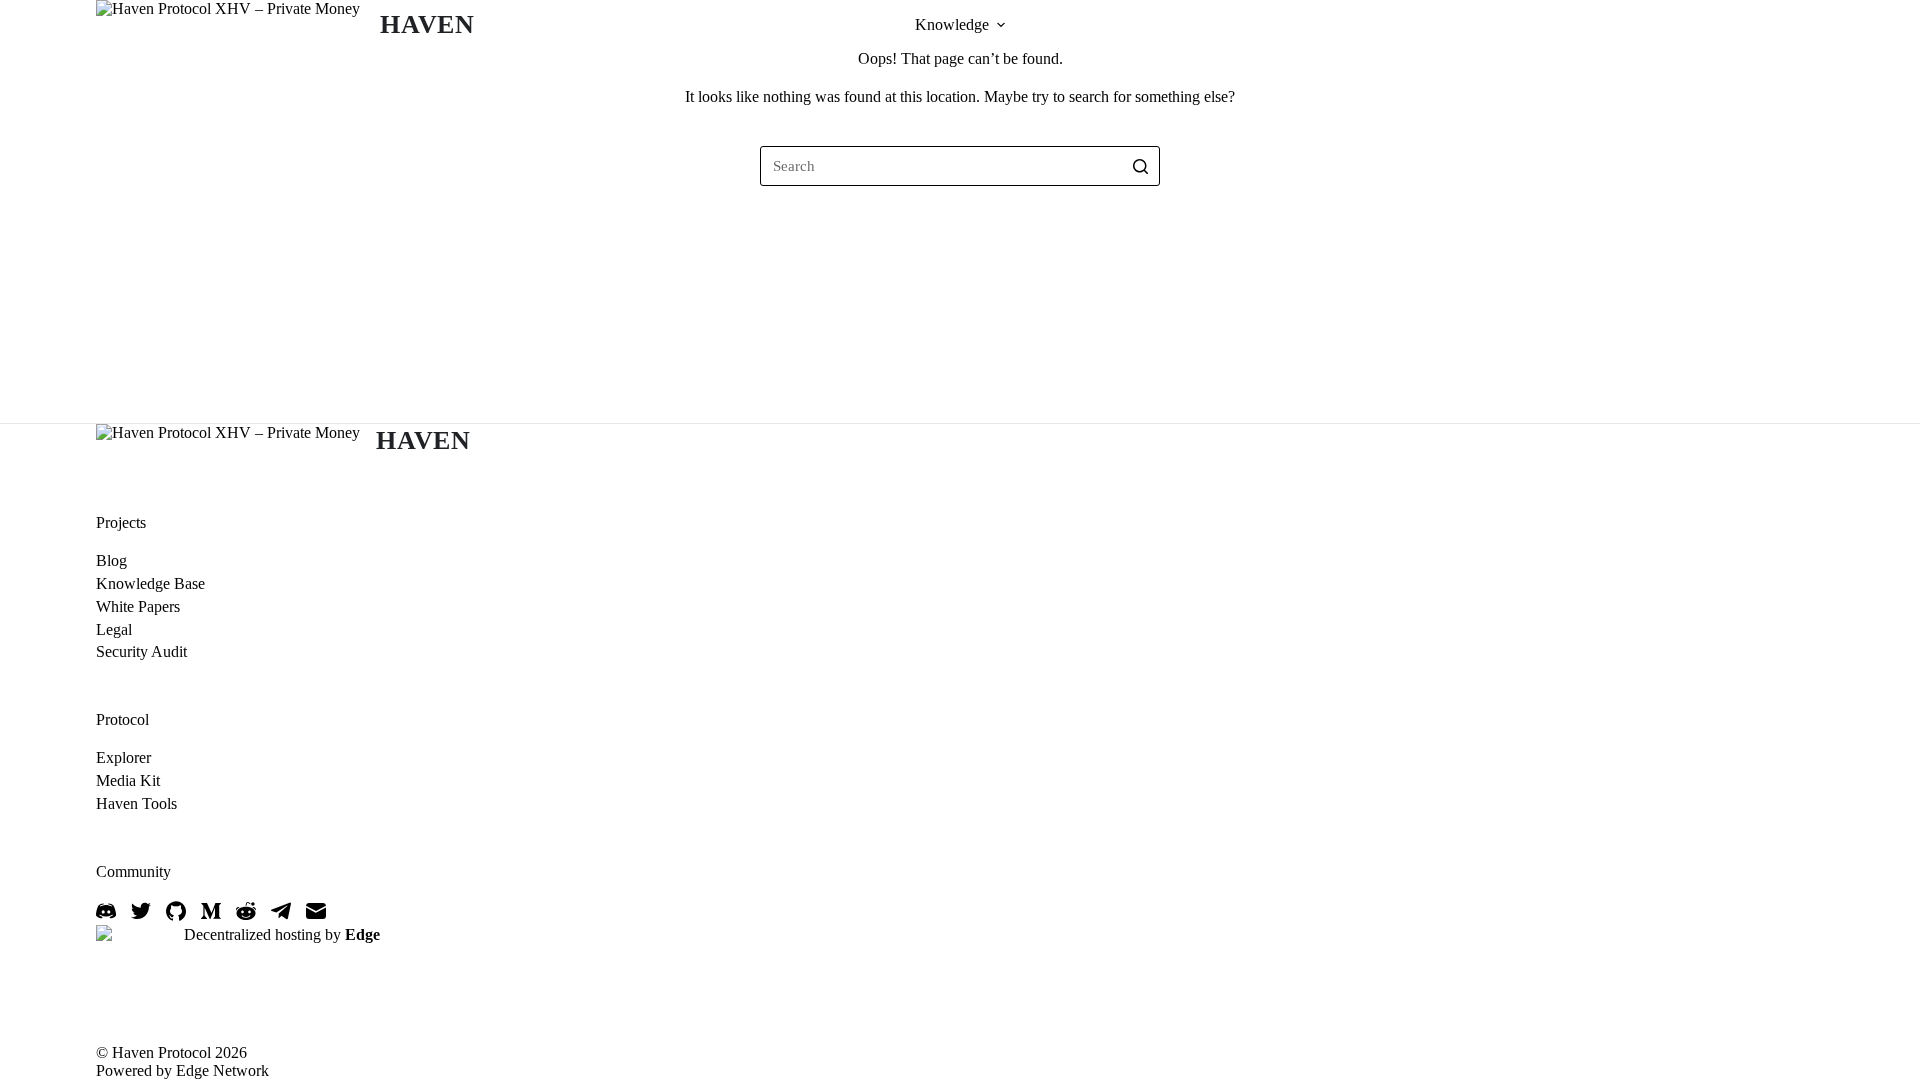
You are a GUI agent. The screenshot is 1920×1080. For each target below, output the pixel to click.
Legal (114, 629)
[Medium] (211, 911)
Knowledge (952, 24)
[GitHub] (176, 911)
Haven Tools (136, 803)
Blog (111, 560)
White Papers (138, 606)
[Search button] (1140, 166)
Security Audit (141, 651)
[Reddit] (246, 911)
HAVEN (427, 24)
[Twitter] (141, 911)
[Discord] (106, 911)
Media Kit (128, 780)
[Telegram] (281, 911)
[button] (1001, 25)
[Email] (316, 911)
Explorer (123, 757)
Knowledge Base (150, 583)
